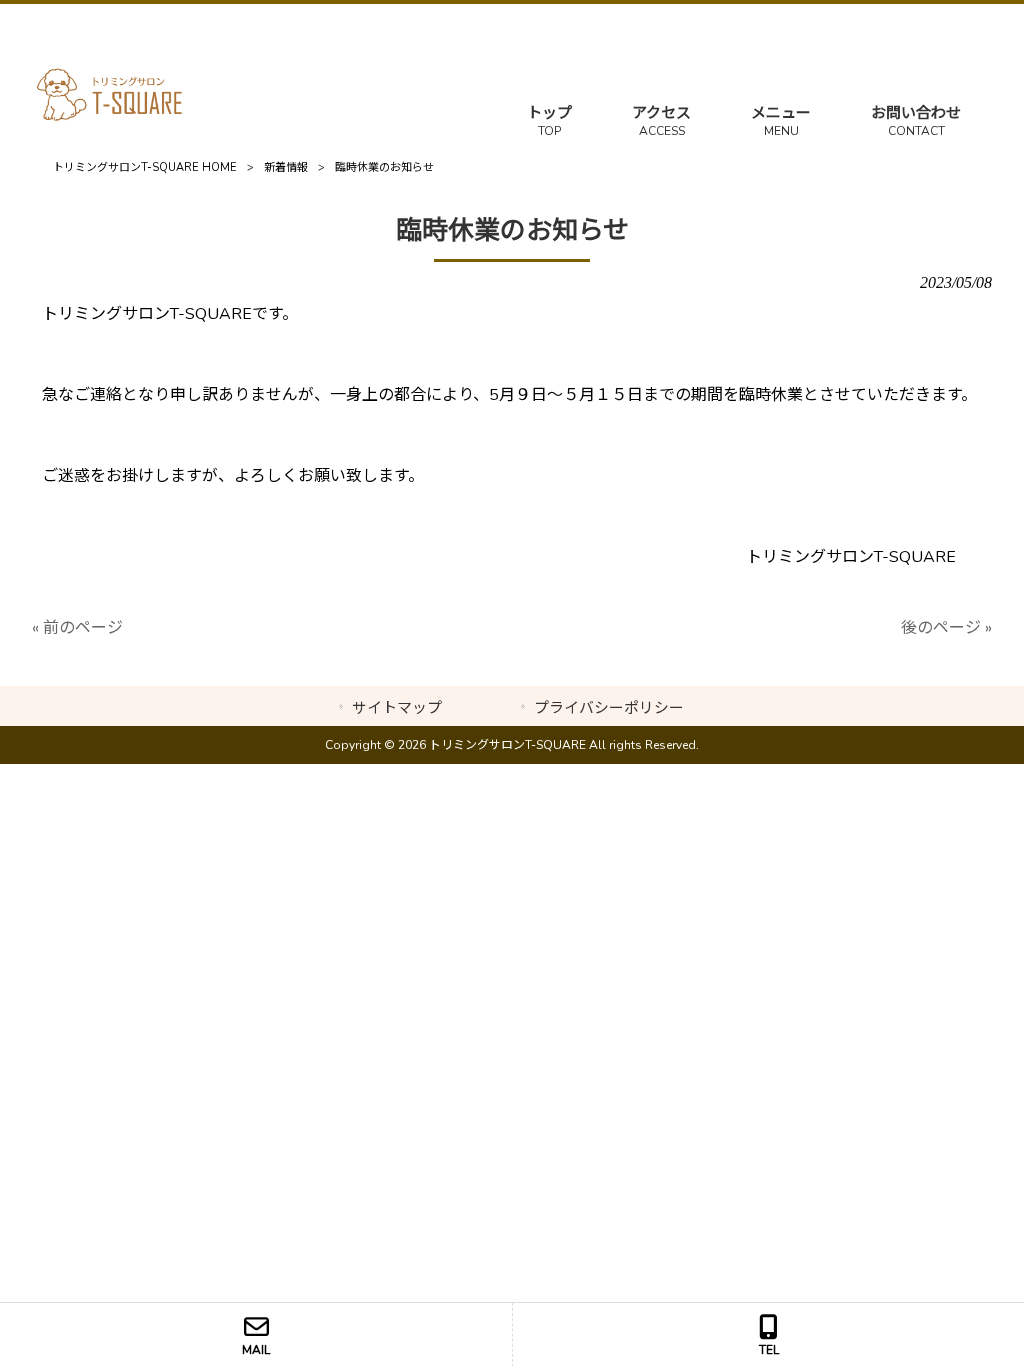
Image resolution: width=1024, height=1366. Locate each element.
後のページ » (946, 628)
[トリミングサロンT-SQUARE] (110, 119)
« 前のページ (77, 628)
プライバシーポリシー (609, 708)
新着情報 (286, 167)
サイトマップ (397, 708)
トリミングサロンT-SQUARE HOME (145, 167)
